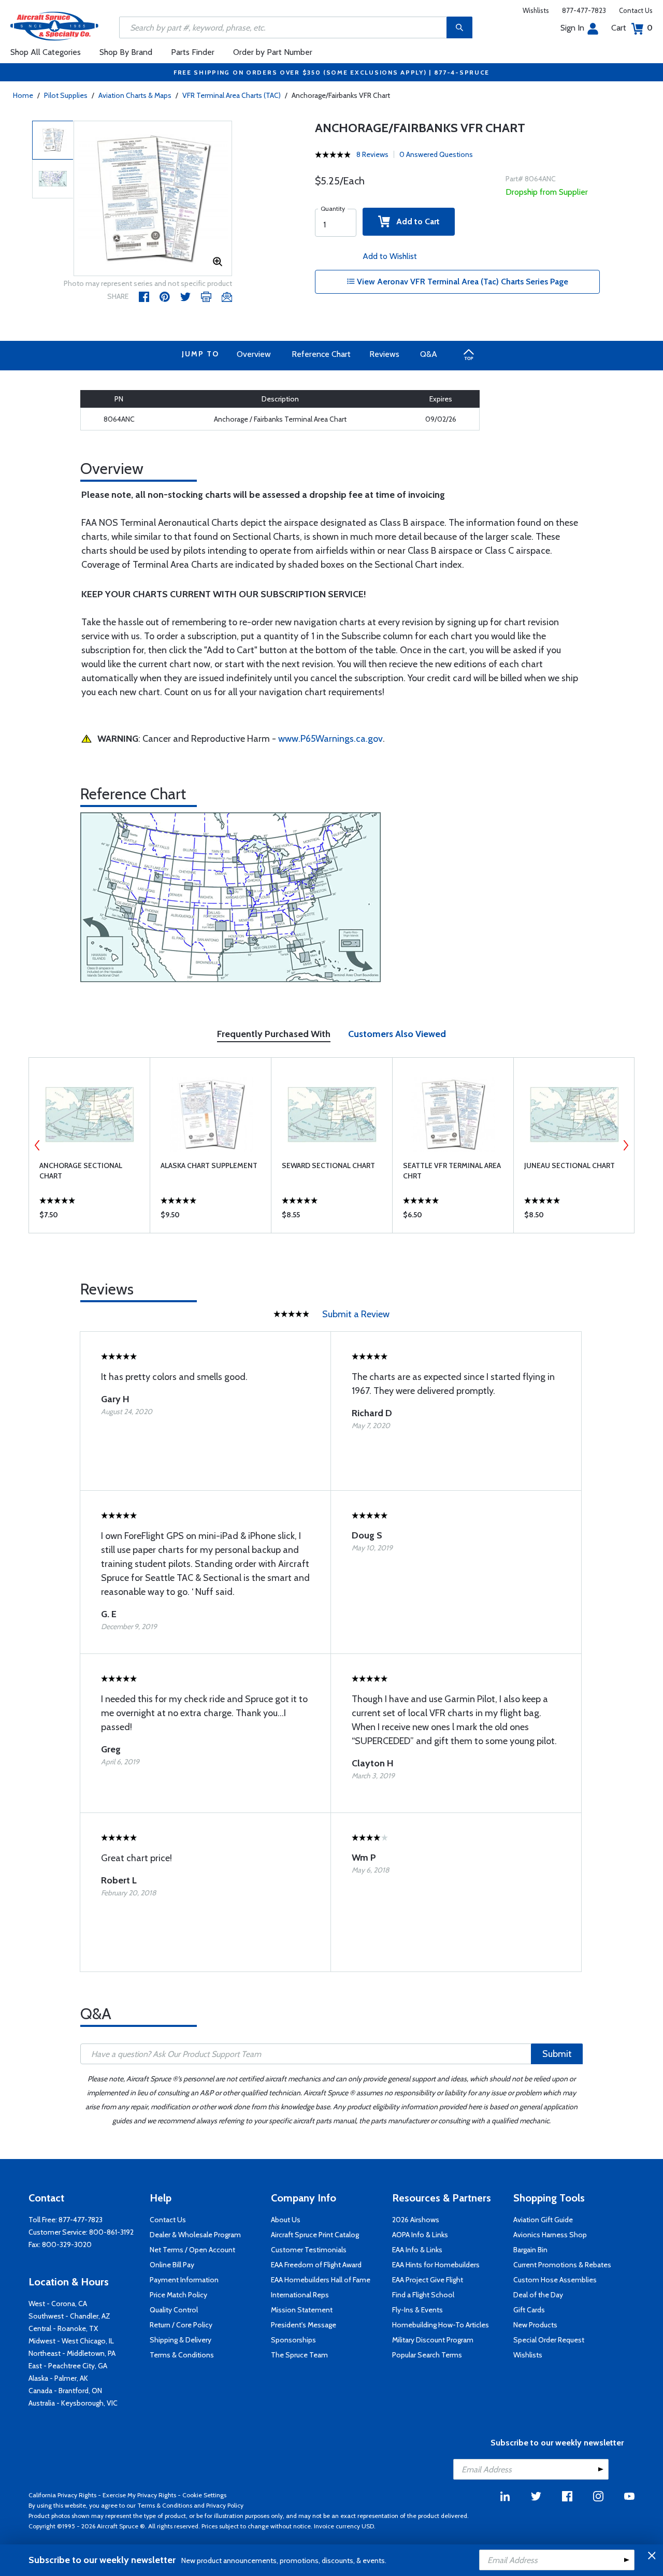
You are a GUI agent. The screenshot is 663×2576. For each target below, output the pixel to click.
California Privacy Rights (62, 2495)
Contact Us (636, 10)
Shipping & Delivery (181, 2340)
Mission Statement (302, 2310)
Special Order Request (549, 2340)
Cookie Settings (204, 2495)
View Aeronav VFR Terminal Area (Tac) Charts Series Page (462, 282)
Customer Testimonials (309, 2250)
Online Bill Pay (172, 2265)
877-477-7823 (584, 10)
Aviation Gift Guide (543, 2220)
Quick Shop (89, 1217)
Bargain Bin (530, 2250)
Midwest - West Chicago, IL (71, 2341)
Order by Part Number (273, 52)
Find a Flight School (423, 2295)
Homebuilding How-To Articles (441, 2325)
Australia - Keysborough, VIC (73, 2403)
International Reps (300, 2295)
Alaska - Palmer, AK (58, 2378)
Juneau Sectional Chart (570, 1165)
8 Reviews (372, 154)
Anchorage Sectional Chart (81, 1171)
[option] (153, 199)
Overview (254, 354)
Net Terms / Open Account (192, 2250)
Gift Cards (529, 2310)
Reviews (384, 354)
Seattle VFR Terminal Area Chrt (452, 1171)
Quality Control (174, 2310)
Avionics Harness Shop (550, 2235)
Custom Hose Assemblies (555, 2280)
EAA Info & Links (417, 2250)
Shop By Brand (126, 52)
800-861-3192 (111, 2232)
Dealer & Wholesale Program (195, 2235)
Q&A (429, 354)
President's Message (304, 2325)
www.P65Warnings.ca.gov (330, 739)
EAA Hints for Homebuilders (436, 2265)
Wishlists (536, 10)
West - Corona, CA (58, 2304)
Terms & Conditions (182, 2355)
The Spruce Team (299, 2355)
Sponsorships (293, 2340)
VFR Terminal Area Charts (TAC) (232, 95)
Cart (632, 28)
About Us (286, 2220)
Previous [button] (37, 1145)
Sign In (572, 28)
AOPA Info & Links (420, 2235)
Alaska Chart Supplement (209, 1165)
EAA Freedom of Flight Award (316, 2265)
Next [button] (626, 1145)
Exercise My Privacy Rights (139, 2495)
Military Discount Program (433, 2340)
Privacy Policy (225, 2505)
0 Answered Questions (436, 154)
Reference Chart (321, 354)
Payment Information (184, 2280)
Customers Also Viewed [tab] (397, 1034)
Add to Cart (415, 221)
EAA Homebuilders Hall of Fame (321, 2280)
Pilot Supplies (66, 95)
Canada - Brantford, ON (65, 2391)
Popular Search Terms (427, 2355)
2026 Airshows (416, 2220)
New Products (535, 2325)
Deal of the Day (538, 2295)
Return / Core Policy (181, 2325)
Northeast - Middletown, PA (72, 2353)
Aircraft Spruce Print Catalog (315, 2235)
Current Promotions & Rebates (562, 2265)
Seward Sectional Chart (328, 1165)
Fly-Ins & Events (417, 2310)
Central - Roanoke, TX (63, 2328)
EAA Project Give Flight (428, 2280)
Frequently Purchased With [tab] (274, 1034)
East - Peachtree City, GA (68, 2366)
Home (23, 95)
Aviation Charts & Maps (135, 95)
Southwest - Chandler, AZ (69, 2316)
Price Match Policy (178, 2295)
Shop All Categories (46, 52)
